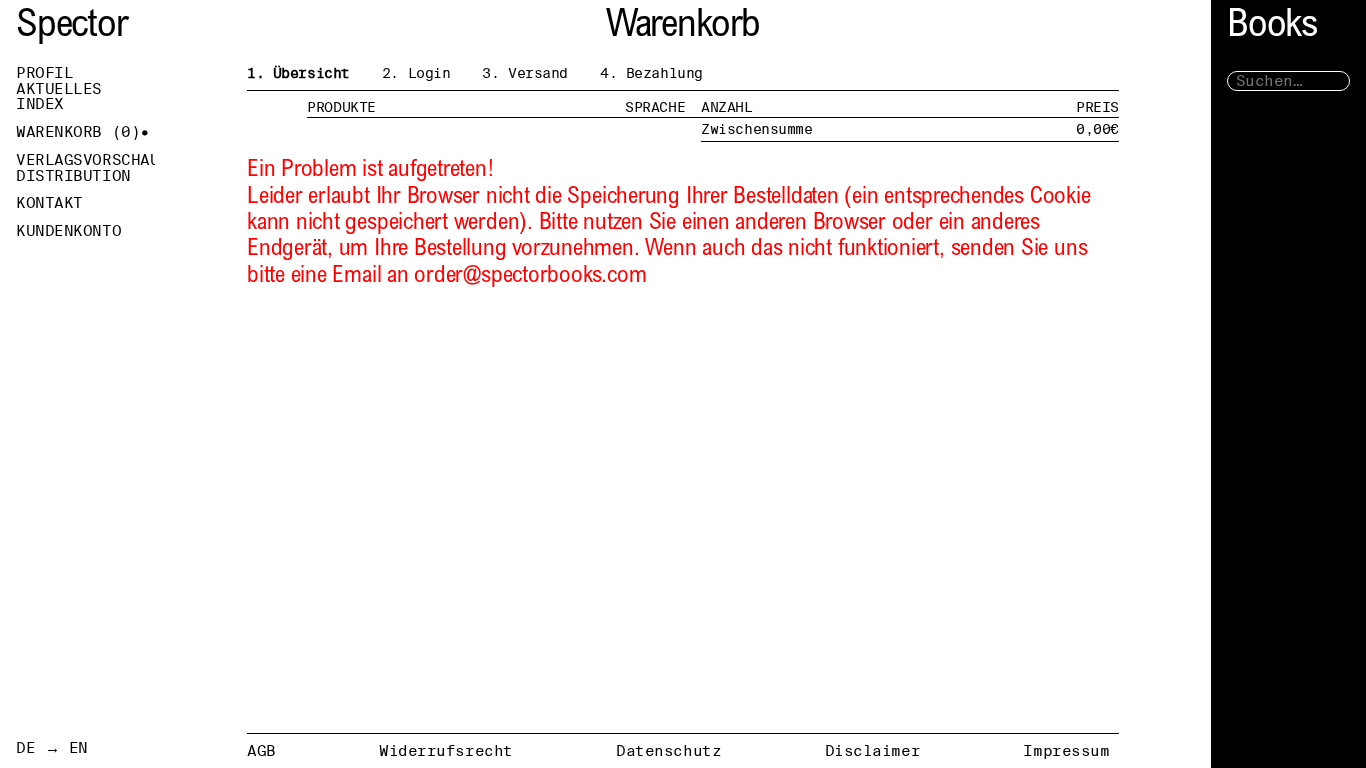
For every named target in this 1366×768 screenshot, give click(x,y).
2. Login (416, 73)
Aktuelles (59, 89)
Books (1272, 27)
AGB (261, 750)
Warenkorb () (78, 132)
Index (40, 104)
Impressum (1066, 750)
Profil (44, 73)
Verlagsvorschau (85, 160)
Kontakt (49, 203)
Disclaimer (873, 750)
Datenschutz (668, 750)
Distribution (73, 176)
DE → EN (52, 748)
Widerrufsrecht (446, 750)
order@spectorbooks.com (530, 276)
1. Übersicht (298, 73)
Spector (72, 27)
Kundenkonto (68, 231)
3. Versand (525, 73)
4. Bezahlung (651, 73)
